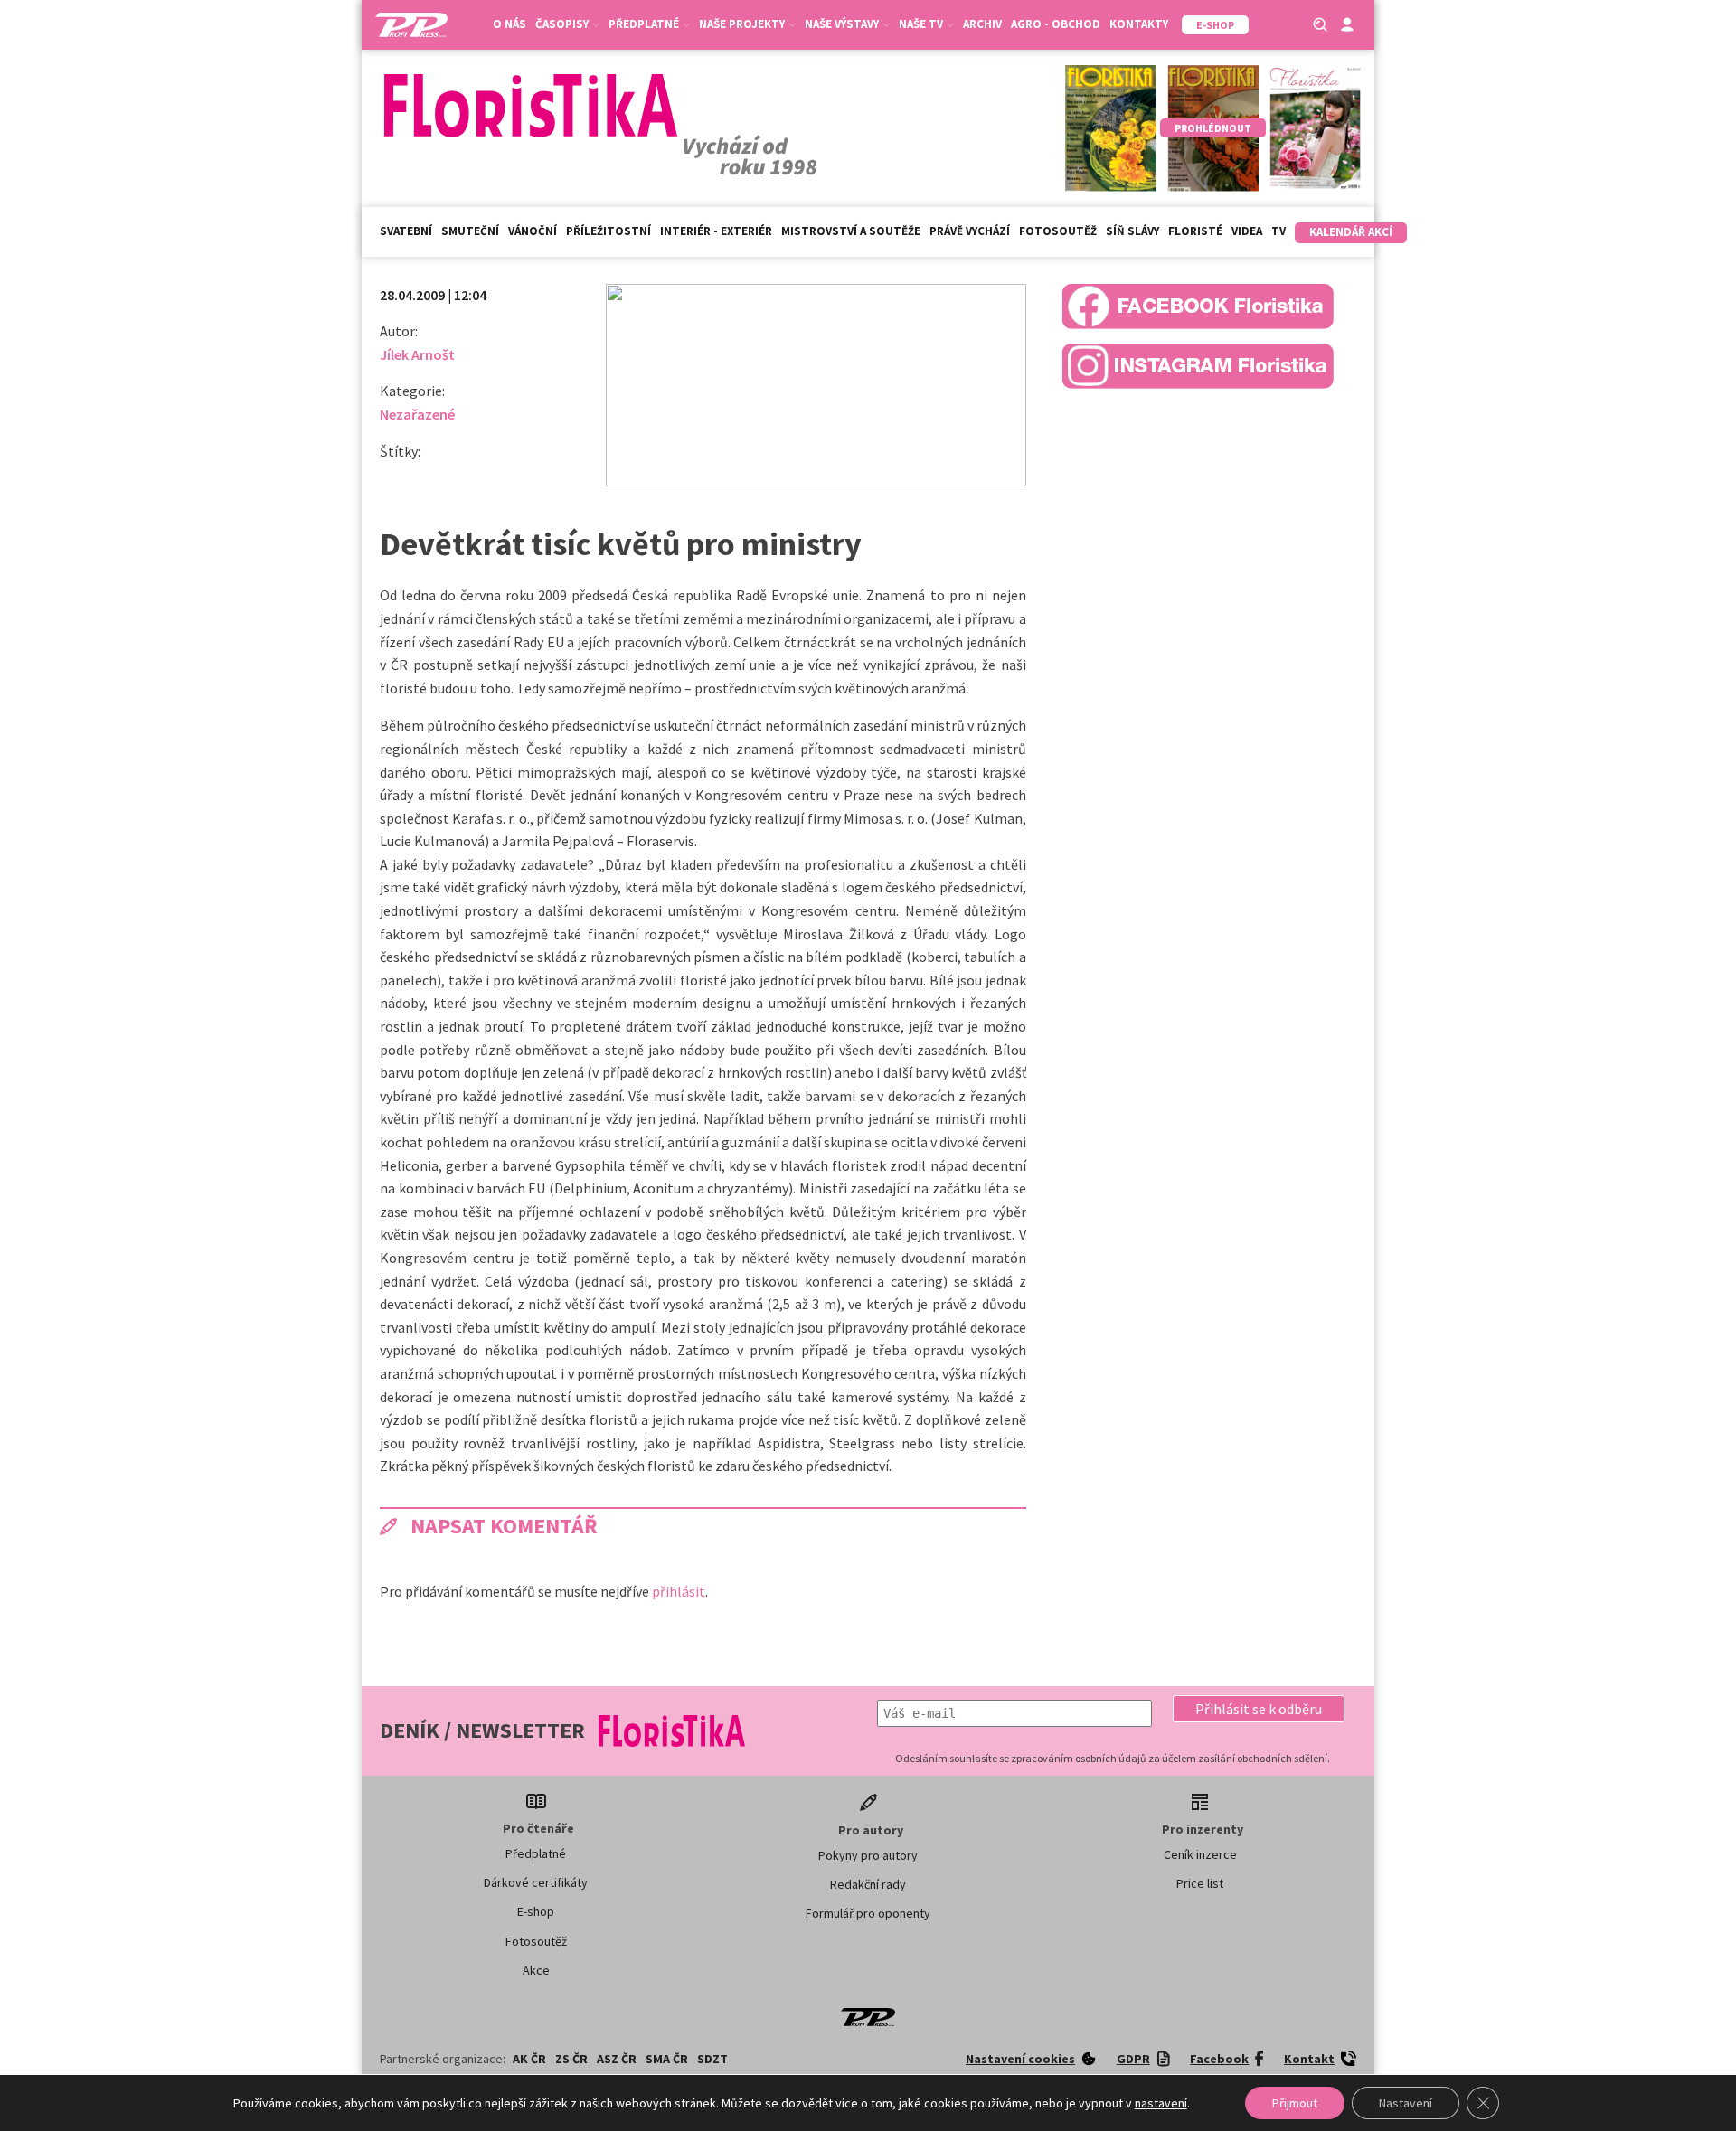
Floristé (1195, 231)
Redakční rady (868, 1884)
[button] (1259, 1709)
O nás (509, 24)
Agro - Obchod (1056, 24)
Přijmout (1295, 2103)
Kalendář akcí (1351, 232)
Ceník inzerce (1200, 1854)
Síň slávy (1132, 231)
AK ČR (529, 2059)
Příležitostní (609, 231)
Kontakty (1139, 24)
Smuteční (470, 231)
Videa (1247, 231)
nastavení (1161, 2103)
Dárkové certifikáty (536, 1882)
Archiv (982, 24)
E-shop (536, 1911)
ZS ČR (571, 2059)
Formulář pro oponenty (868, 1913)
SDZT (712, 2059)
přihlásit (679, 1591)
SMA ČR (667, 2059)
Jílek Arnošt (417, 354)
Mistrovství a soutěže (851, 231)
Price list (1200, 1883)
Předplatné (536, 1853)
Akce (536, 1970)
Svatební (406, 231)
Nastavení (1406, 2103)
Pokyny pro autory (868, 1855)
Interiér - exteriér (716, 231)
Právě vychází (970, 231)
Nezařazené (417, 414)
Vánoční (533, 231)
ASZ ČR (617, 2059)
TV (1278, 231)
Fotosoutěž (1058, 231)
